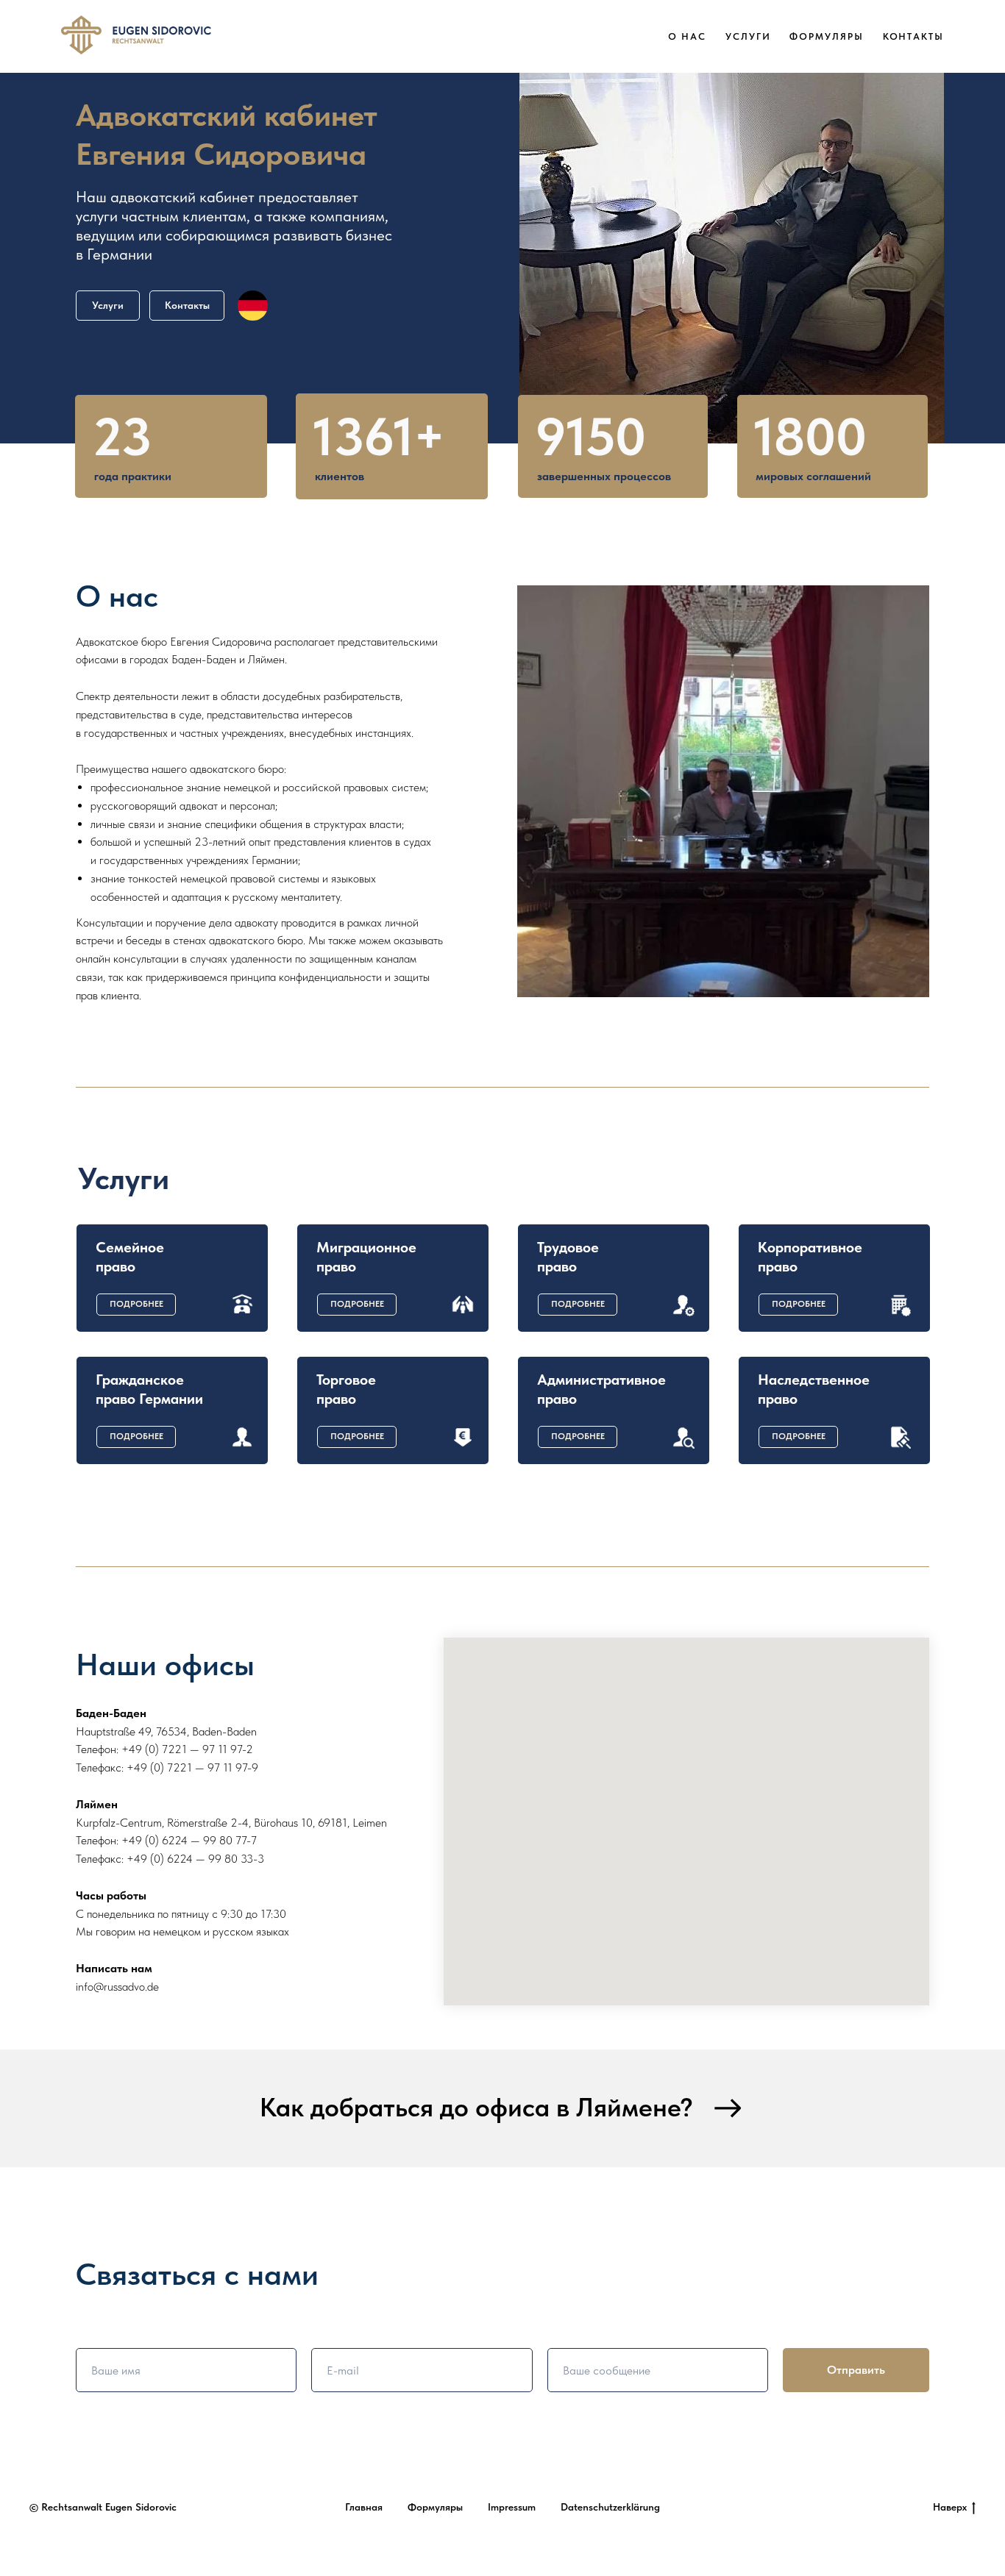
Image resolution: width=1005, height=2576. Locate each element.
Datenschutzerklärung (610, 2507)
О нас (687, 36)
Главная (364, 2507)
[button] (136, 1305)
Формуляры (826, 36)
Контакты (913, 36)
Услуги (748, 36)
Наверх (950, 2507)
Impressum (512, 2507)
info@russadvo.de (117, 1987)
